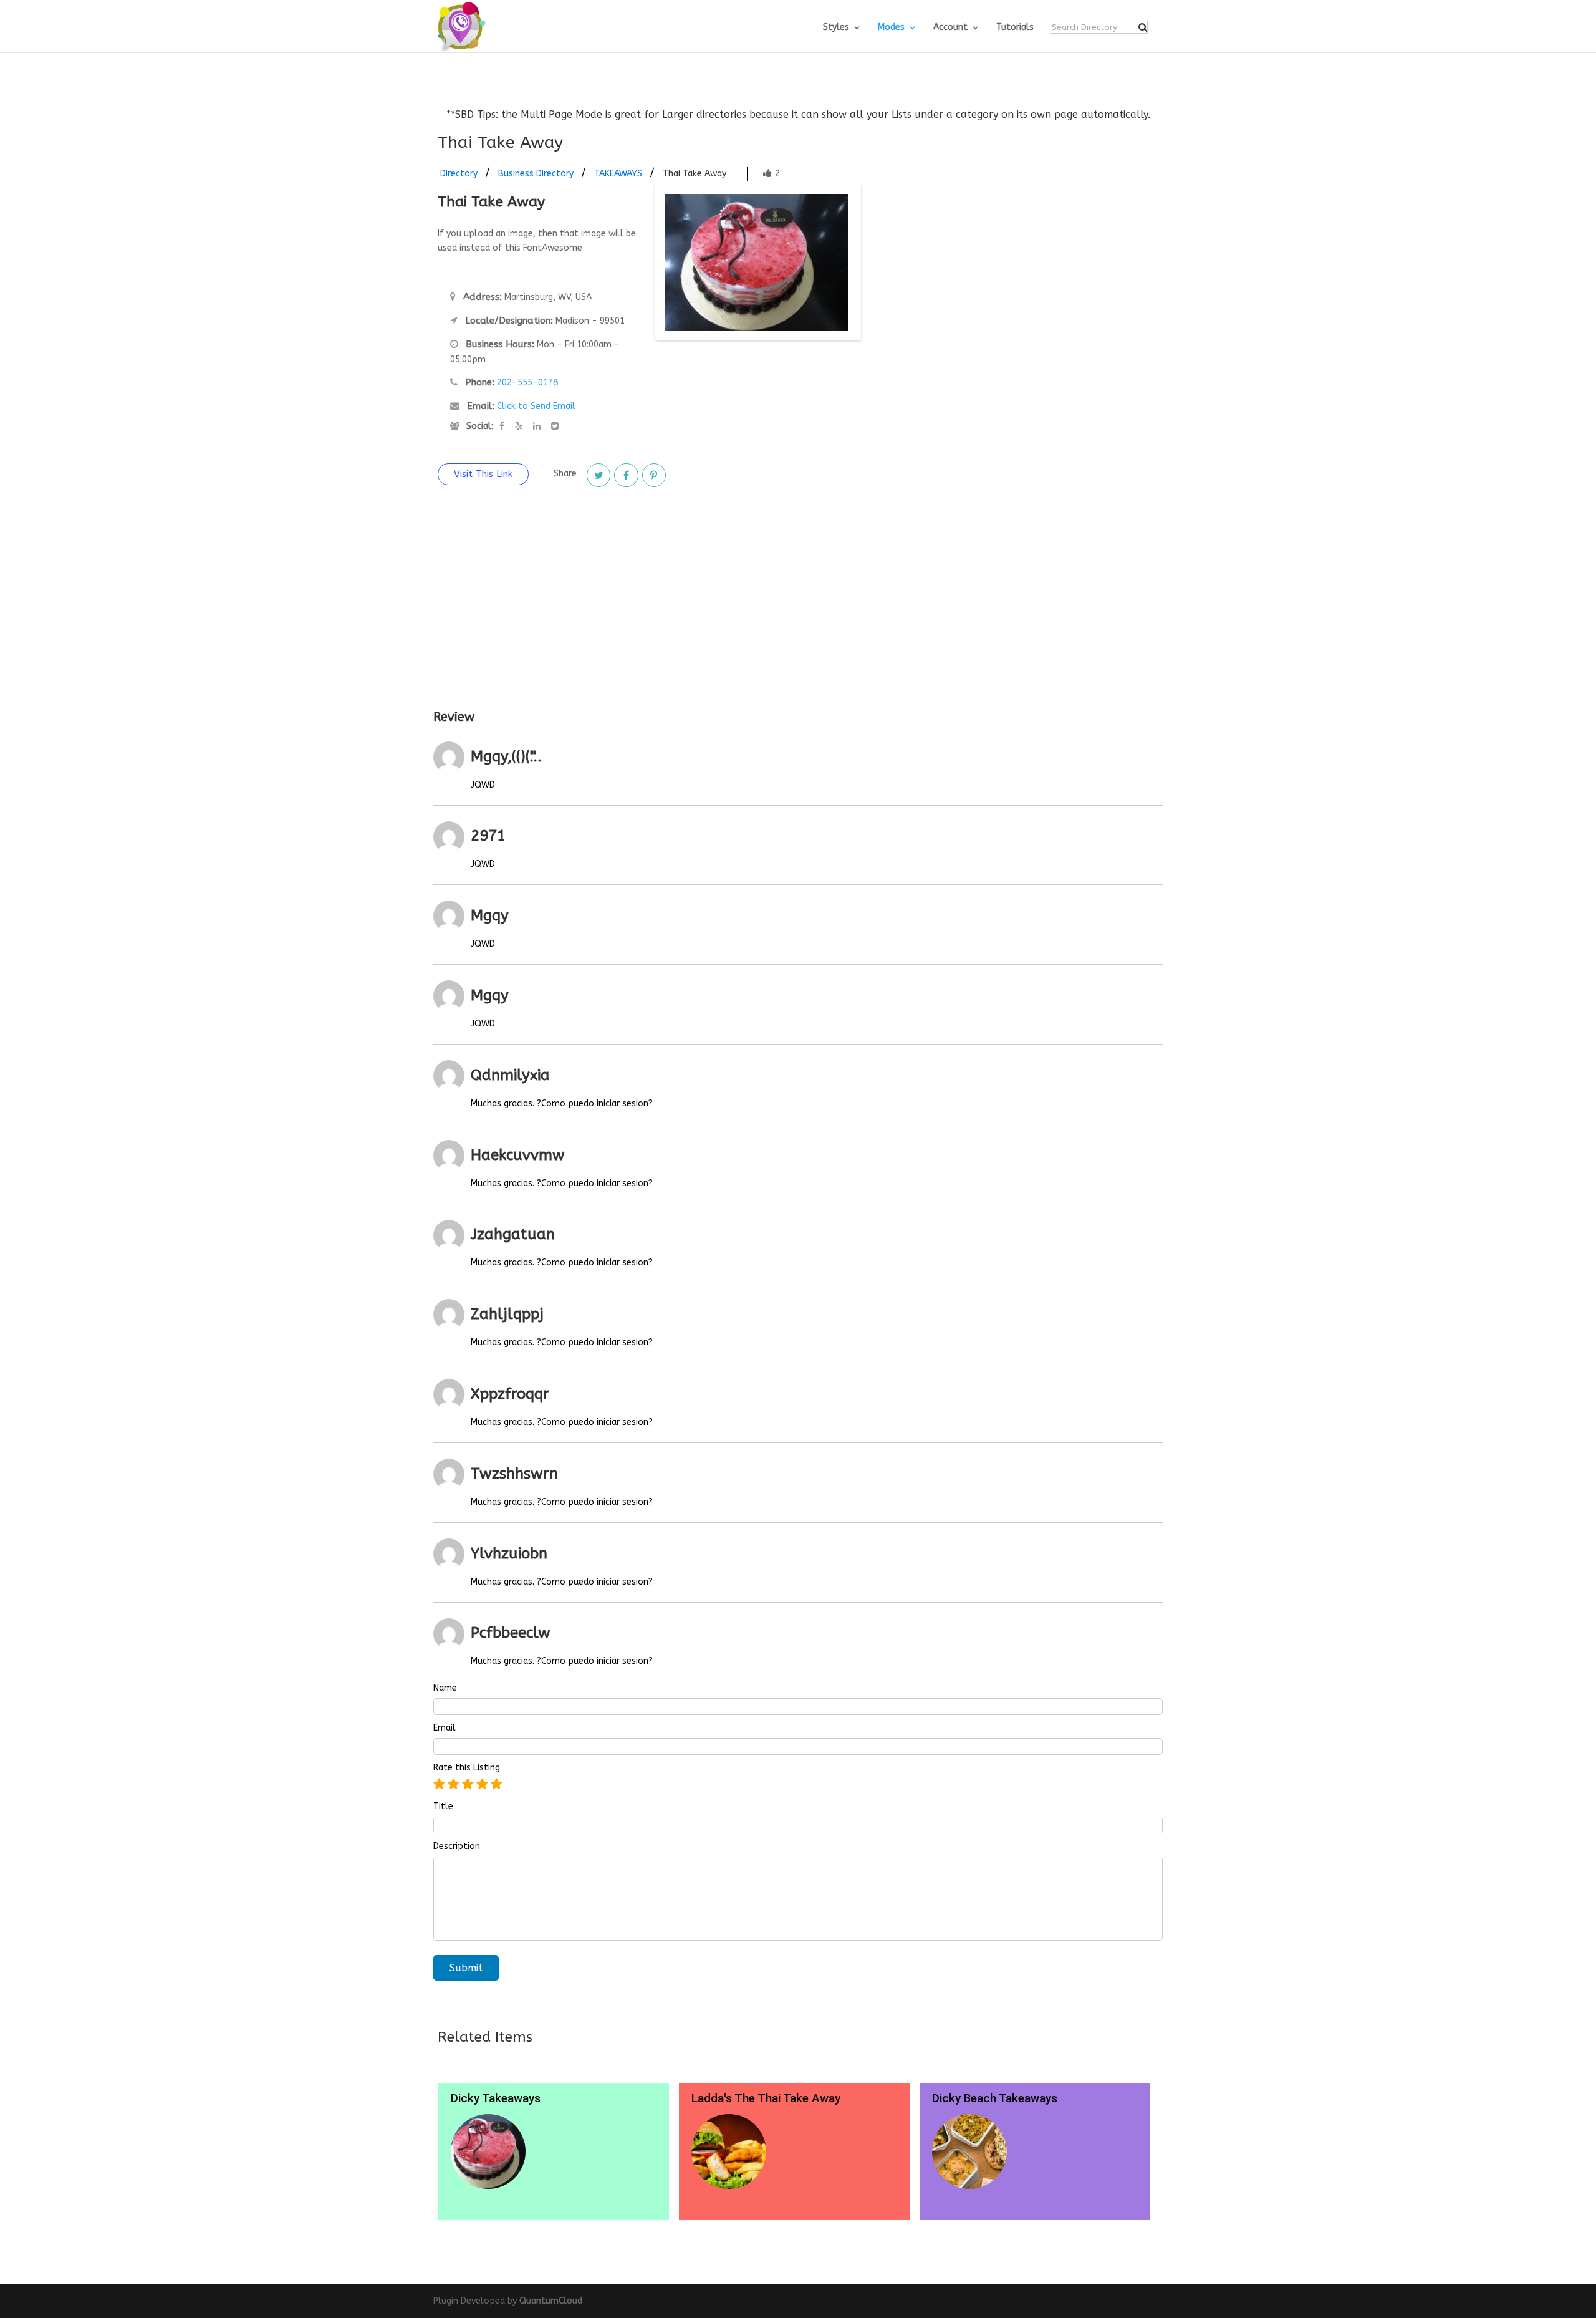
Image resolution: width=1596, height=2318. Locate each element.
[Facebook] (626, 475)
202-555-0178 (527, 383)
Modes (891, 28)
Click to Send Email (536, 406)
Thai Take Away (695, 174)
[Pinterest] (654, 475)
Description (457, 1847)
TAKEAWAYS (618, 174)
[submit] (1143, 27)
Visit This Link (483, 474)
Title (443, 1807)
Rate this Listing (467, 1768)
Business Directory (536, 174)
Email (445, 1728)
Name (445, 1688)
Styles (836, 28)
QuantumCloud (551, 2301)
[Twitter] (598, 475)
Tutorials (1015, 28)
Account (950, 28)
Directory (459, 174)
